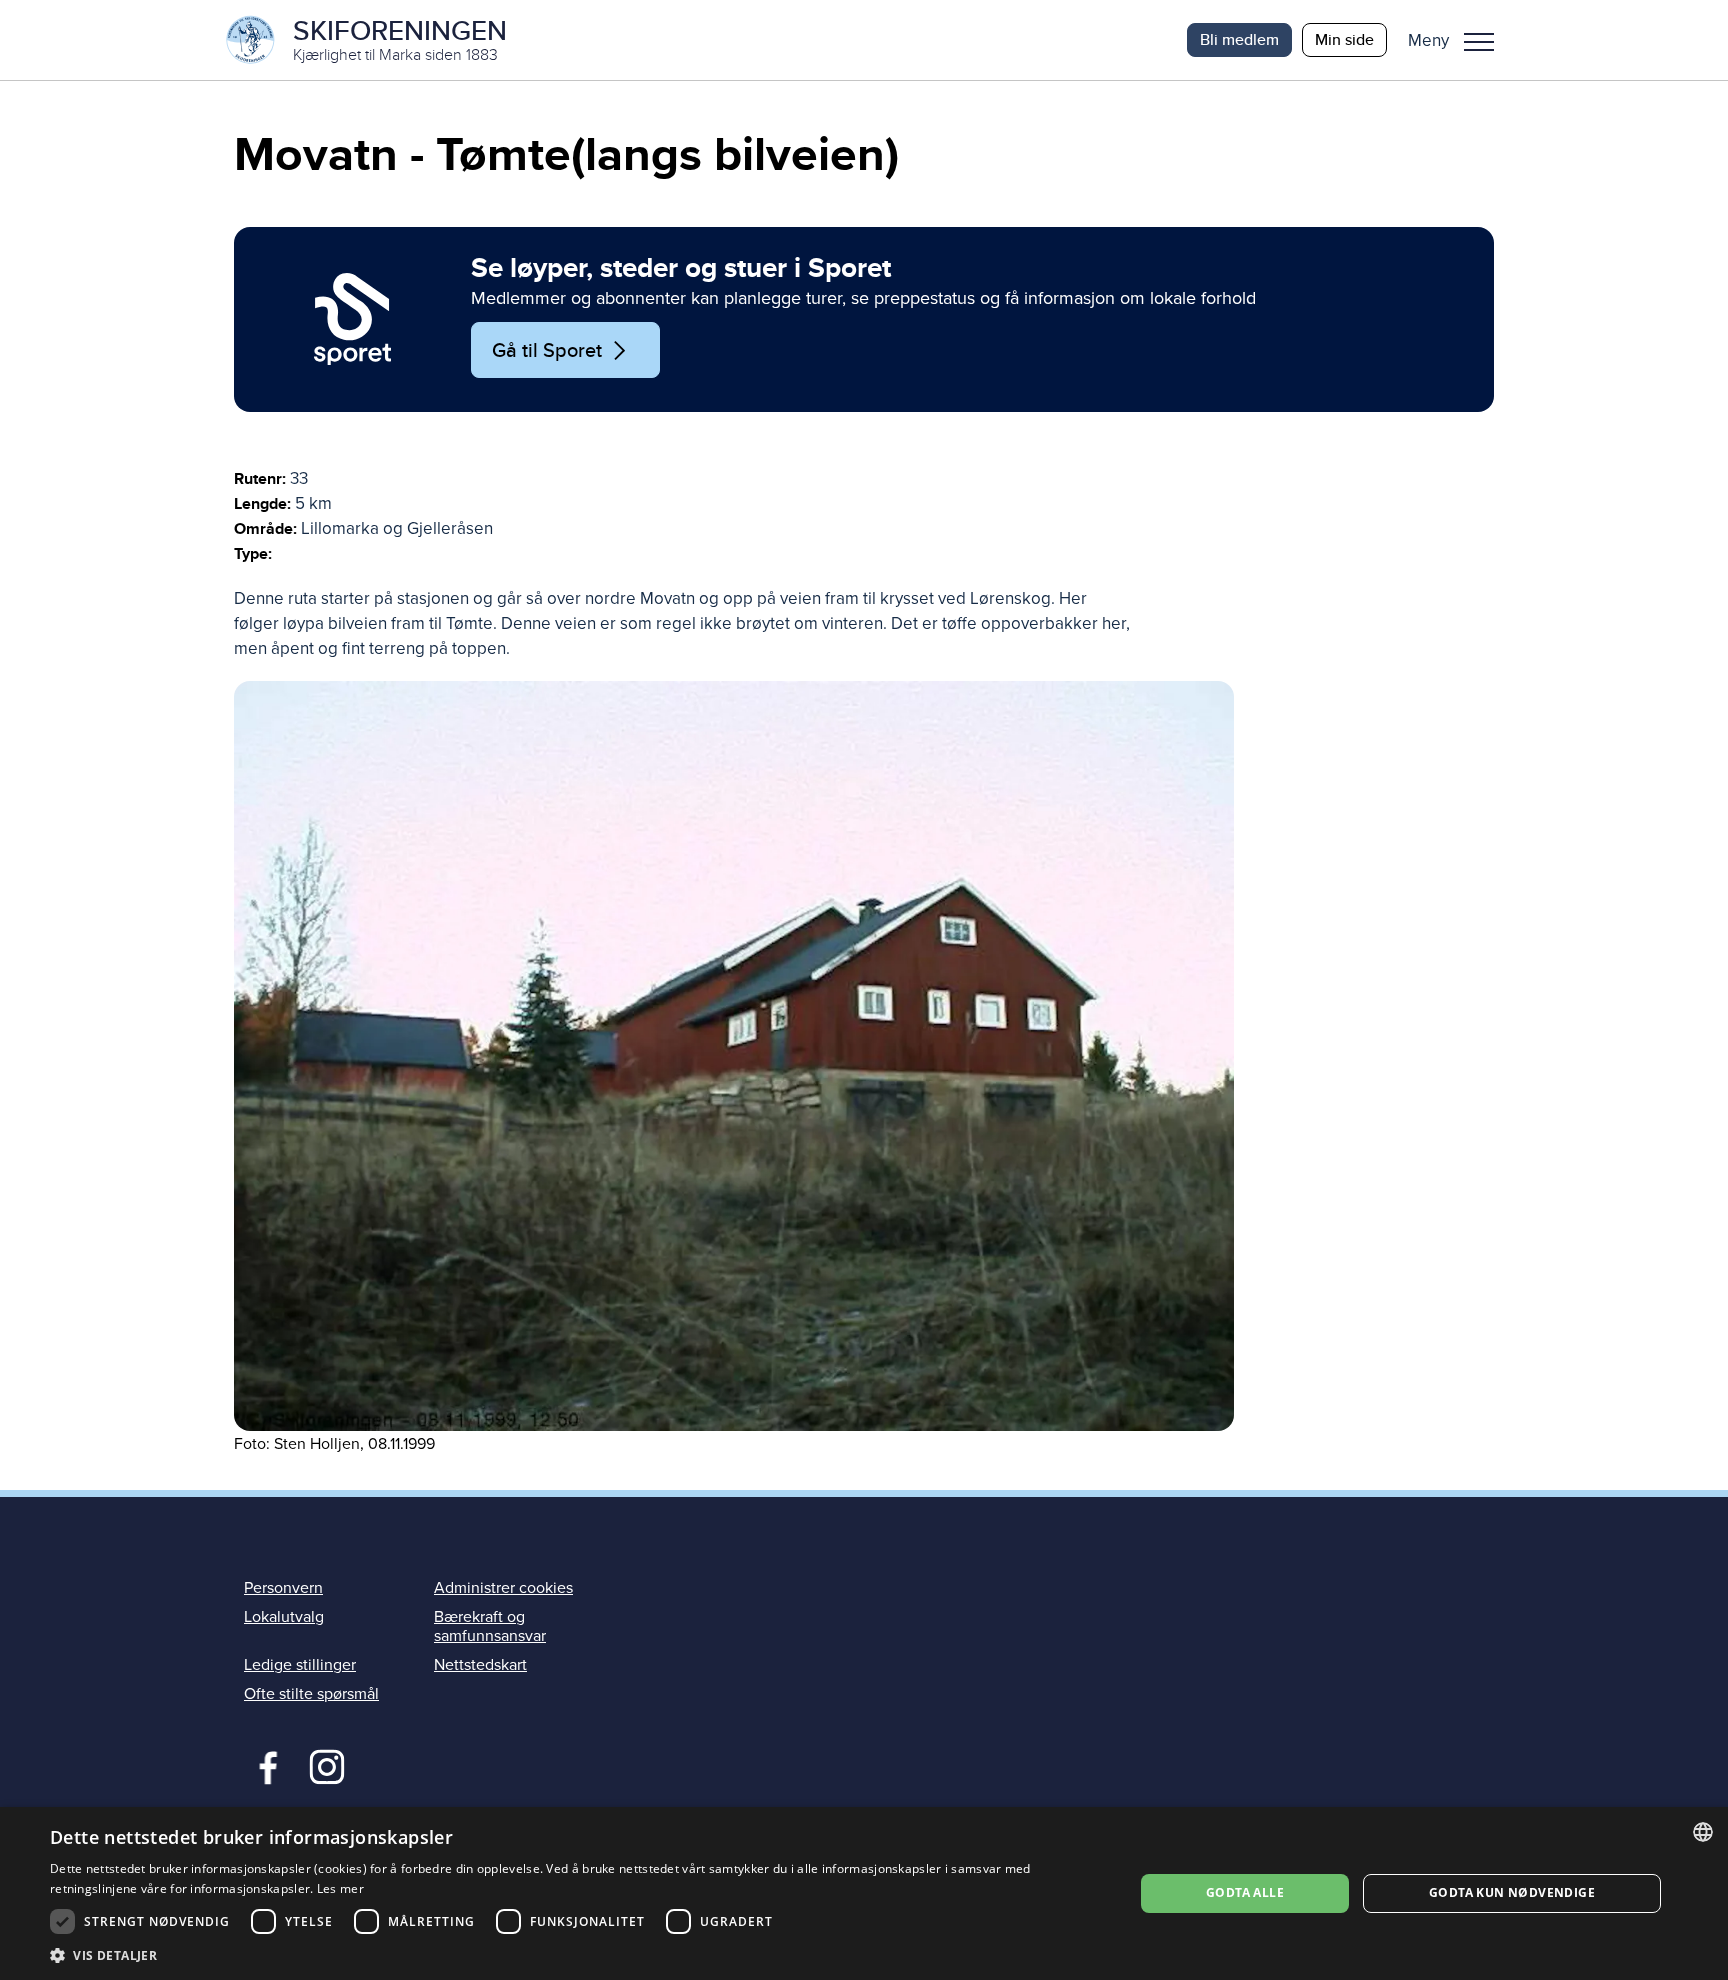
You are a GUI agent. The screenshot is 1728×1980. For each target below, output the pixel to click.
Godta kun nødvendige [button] (1512, 1892)
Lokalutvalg (284, 1617)
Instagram (326, 1765)
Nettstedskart (480, 1665)
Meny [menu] (1479, 40)
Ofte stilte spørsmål (311, 1694)
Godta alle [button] (1245, 1892)
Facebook (263, 1765)
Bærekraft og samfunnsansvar (490, 1626)
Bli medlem (1239, 39)
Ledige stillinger (300, 1665)
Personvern (283, 1588)
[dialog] (864, 1893)
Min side (1344, 39)
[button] (1458, 40)
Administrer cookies (503, 1588)
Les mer (340, 1888)
